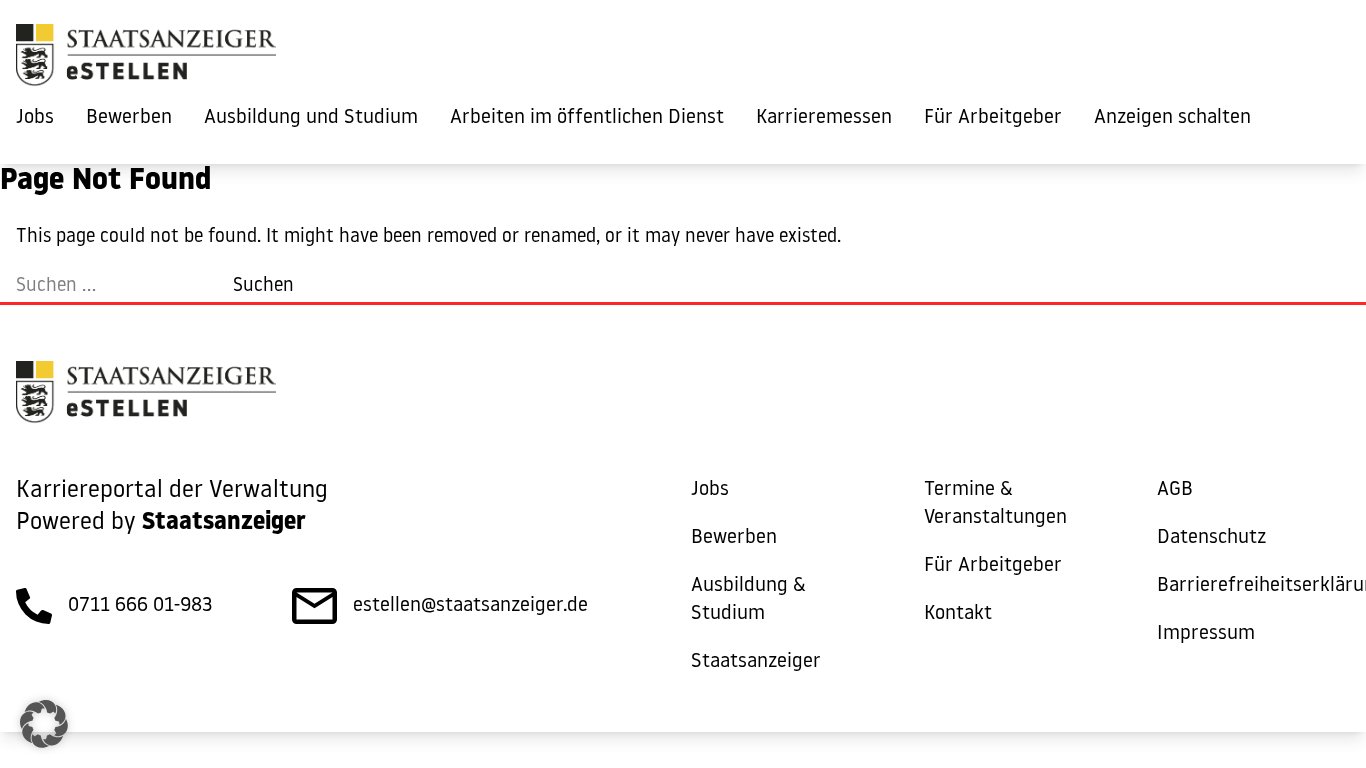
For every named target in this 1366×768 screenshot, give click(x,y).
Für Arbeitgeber (993, 118)
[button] (44, 724)
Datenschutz (1211, 538)
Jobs (35, 118)
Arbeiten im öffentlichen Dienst (587, 118)
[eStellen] (146, 60)
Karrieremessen (824, 118)
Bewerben (129, 118)
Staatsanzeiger (756, 662)
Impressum (1206, 634)
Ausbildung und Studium (311, 118)
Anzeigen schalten (1172, 118)
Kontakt (958, 614)
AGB (1175, 490)
